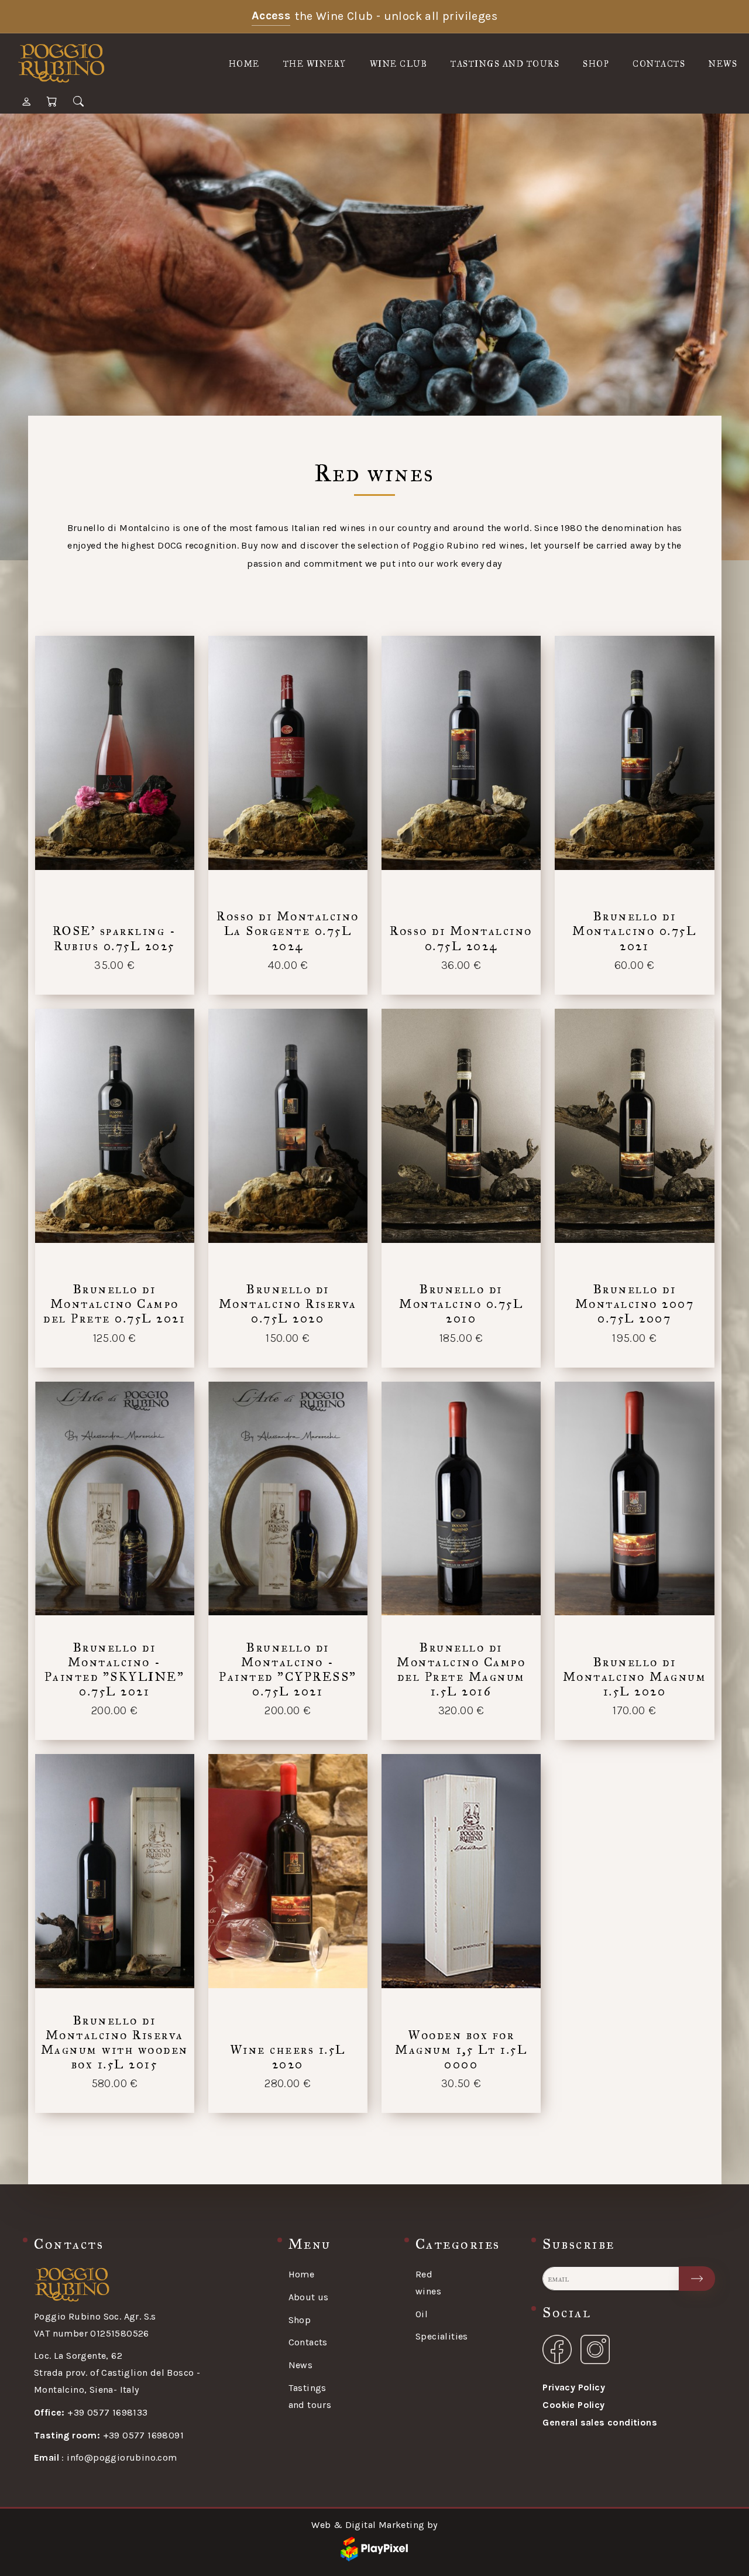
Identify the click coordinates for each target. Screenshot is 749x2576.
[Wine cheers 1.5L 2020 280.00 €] (288, 1872)
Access (271, 16)
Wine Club (399, 64)
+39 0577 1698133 (91, 2412)
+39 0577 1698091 (109, 2435)
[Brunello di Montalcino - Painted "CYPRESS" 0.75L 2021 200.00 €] (288, 1500)
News (723, 64)
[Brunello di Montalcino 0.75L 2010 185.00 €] (461, 1127)
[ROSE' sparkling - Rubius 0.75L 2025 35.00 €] (115, 754)
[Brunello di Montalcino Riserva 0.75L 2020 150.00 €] (288, 1127)
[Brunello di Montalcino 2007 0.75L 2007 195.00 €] (634, 1127)
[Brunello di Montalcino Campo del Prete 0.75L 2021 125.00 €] (115, 1127)
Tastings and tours (505, 64)
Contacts (659, 64)
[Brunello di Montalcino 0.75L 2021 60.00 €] (634, 754)
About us (309, 2297)
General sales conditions (600, 2422)
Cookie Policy (573, 2405)
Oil (422, 2314)
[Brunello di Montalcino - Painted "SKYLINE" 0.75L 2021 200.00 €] (115, 1500)
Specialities (442, 2336)
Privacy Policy (574, 2387)
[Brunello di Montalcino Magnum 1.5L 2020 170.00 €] (634, 1500)
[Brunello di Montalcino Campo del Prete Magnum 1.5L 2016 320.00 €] (461, 1500)
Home (244, 64)
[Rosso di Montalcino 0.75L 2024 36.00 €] (461, 754)
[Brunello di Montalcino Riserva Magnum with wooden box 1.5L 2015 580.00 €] (115, 1872)
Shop (596, 64)
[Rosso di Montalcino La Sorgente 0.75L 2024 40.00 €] (288, 754)
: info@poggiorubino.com (106, 2457)
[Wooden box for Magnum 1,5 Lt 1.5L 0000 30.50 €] (461, 1872)
